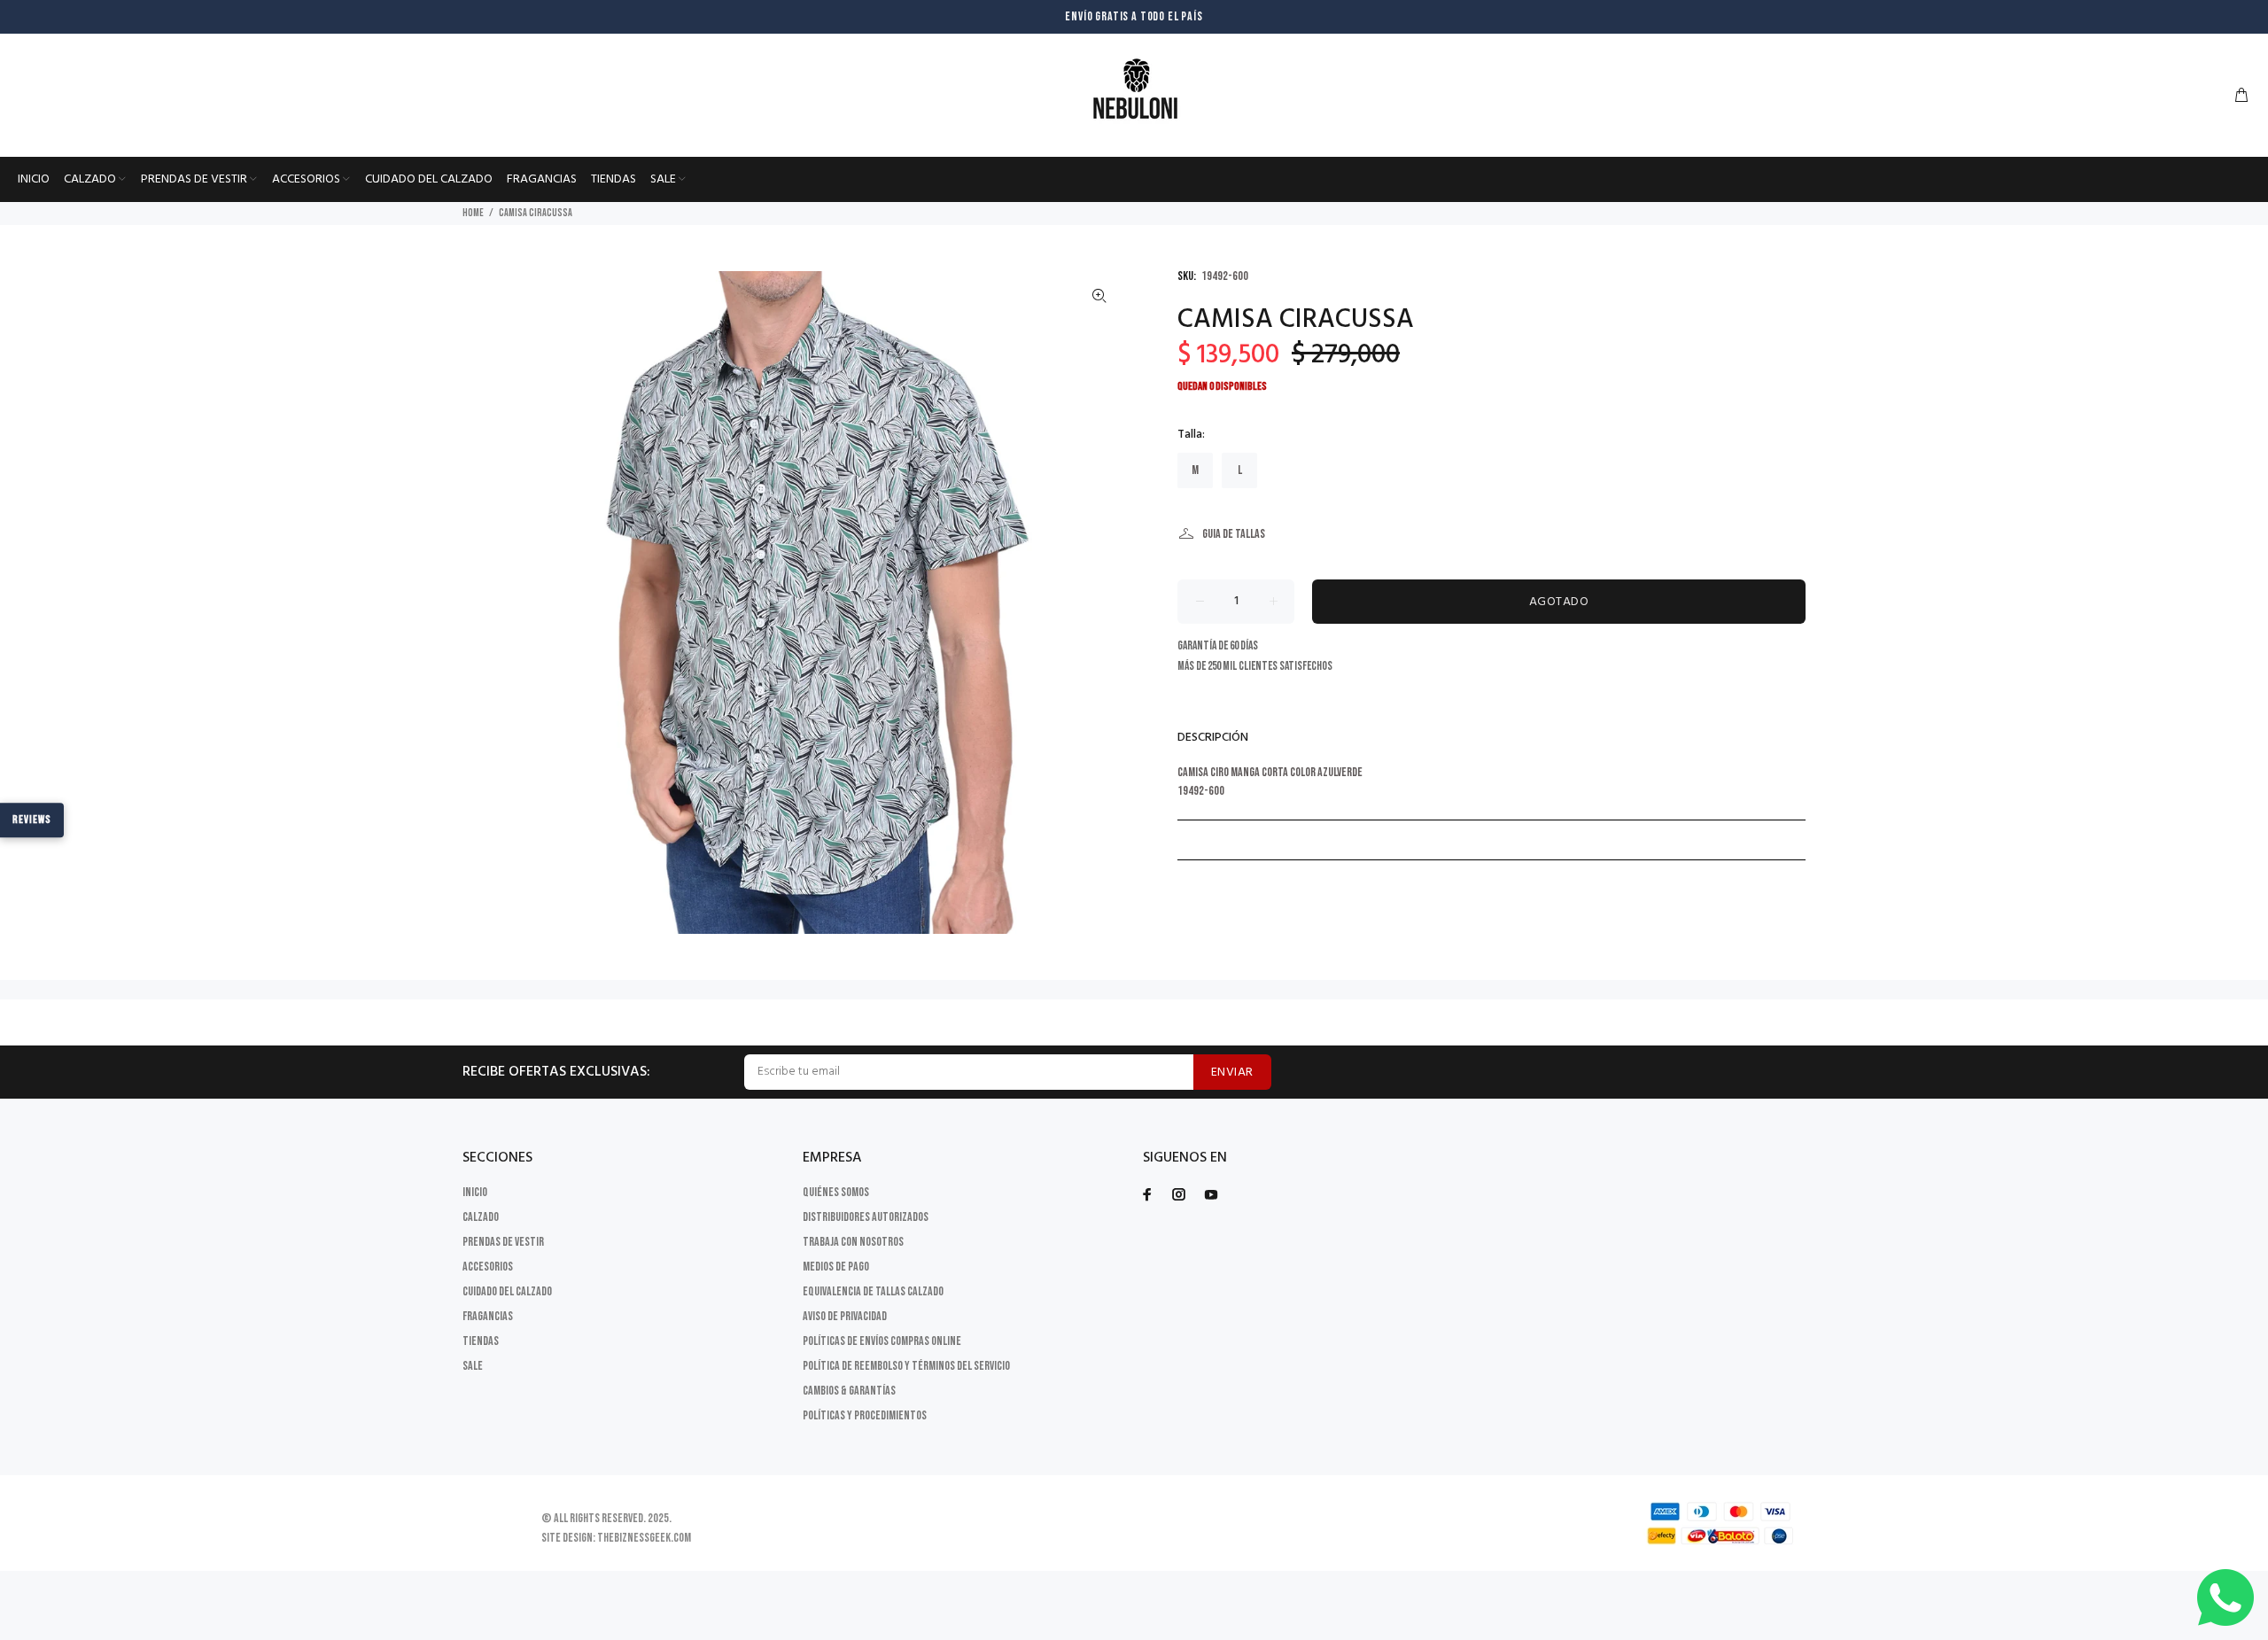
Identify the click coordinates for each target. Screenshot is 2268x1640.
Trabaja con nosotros (853, 1242)
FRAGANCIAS (488, 1316)
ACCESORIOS (488, 1267)
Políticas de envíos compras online (882, 1341)
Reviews (32, 820)
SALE (473, 1366)
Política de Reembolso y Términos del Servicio (906, 1366)
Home (473, 213)
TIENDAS (481, 1341)
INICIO (475, 1192)
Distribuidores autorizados (866, 1217)
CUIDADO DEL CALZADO (507, 1291)
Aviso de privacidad (845, 1316)
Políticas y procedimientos (865, 1415)
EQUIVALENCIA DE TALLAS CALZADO (873, 1291)
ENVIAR (1232, 1073)
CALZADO (481, 1217)
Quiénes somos (836, 1192)
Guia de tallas (1234, 534)
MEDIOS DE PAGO (836, 1267)
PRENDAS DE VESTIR (503, 1242)
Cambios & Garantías (849, 1391)
